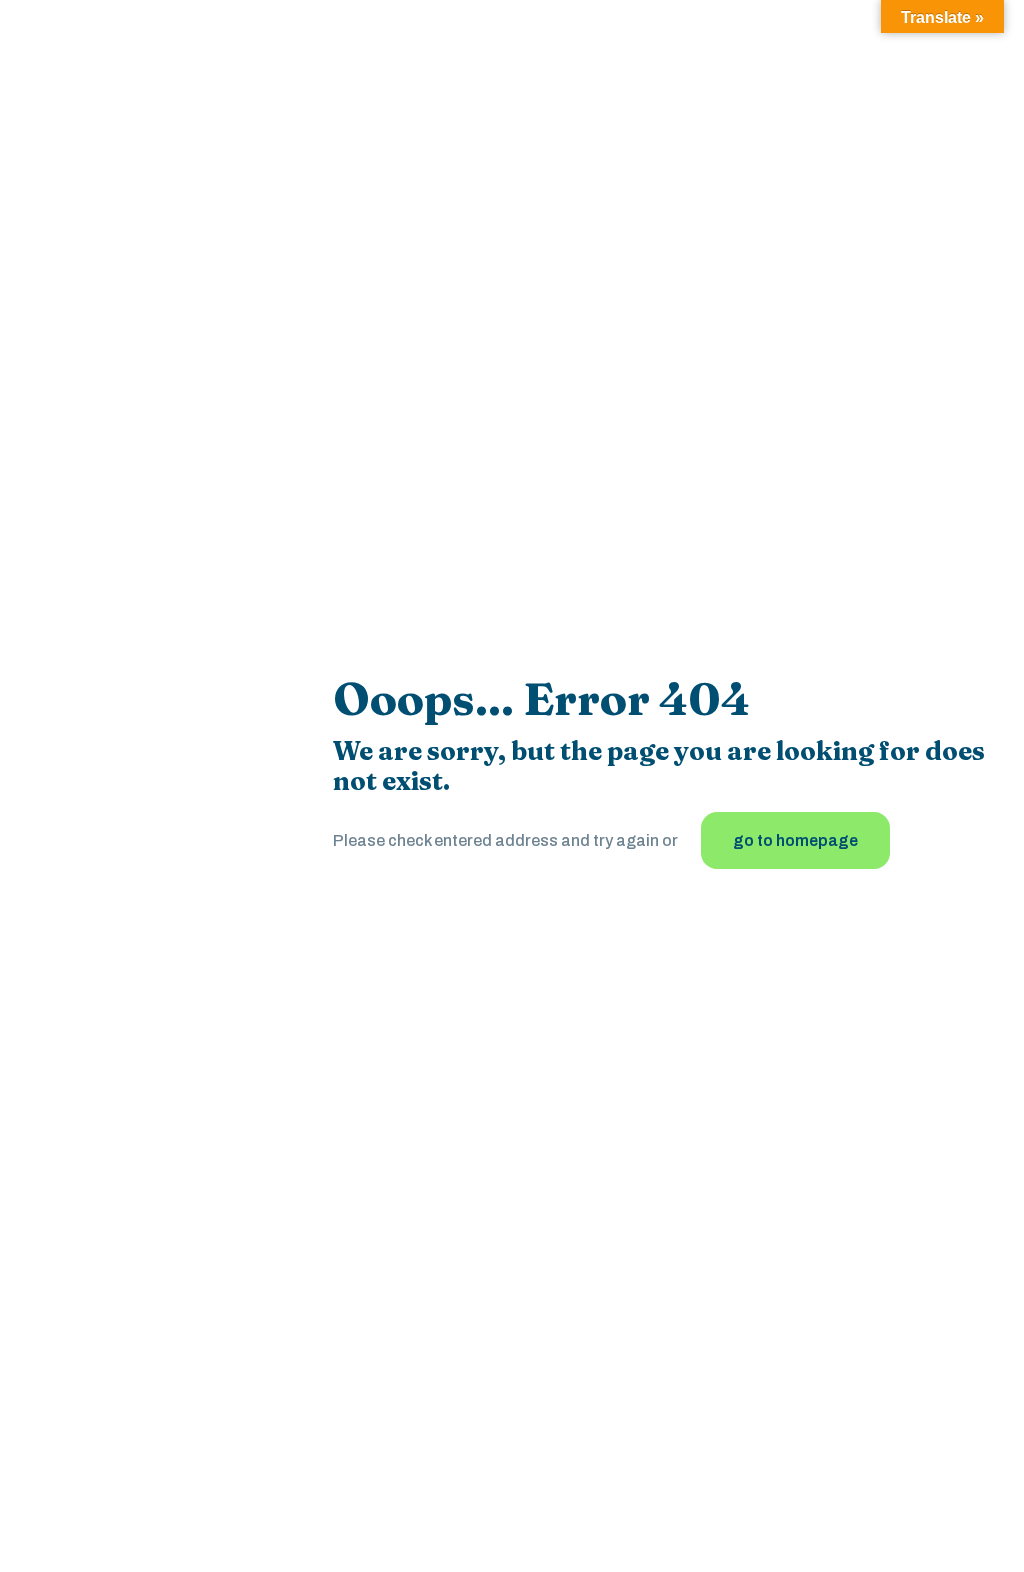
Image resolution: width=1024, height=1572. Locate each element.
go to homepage (795, 840)
